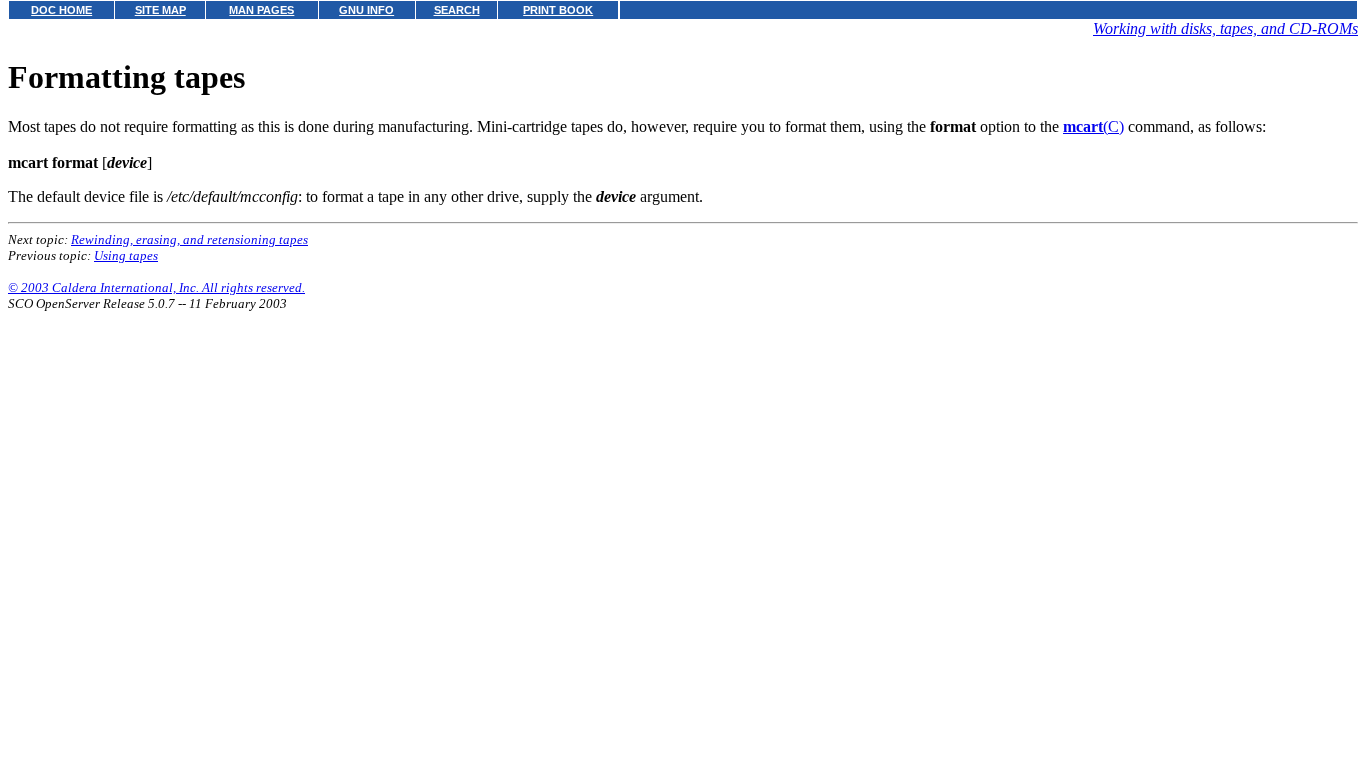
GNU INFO (366, 10)
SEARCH (457, 10)
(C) (1093, 126)
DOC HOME (61, 10)
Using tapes (126, 255)
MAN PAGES (261, 10)
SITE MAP (160, 10)
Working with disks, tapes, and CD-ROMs (1225, 28)
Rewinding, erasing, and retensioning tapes (189, 239)
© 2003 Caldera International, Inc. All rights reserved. (156, 287)
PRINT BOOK (558, 10)
